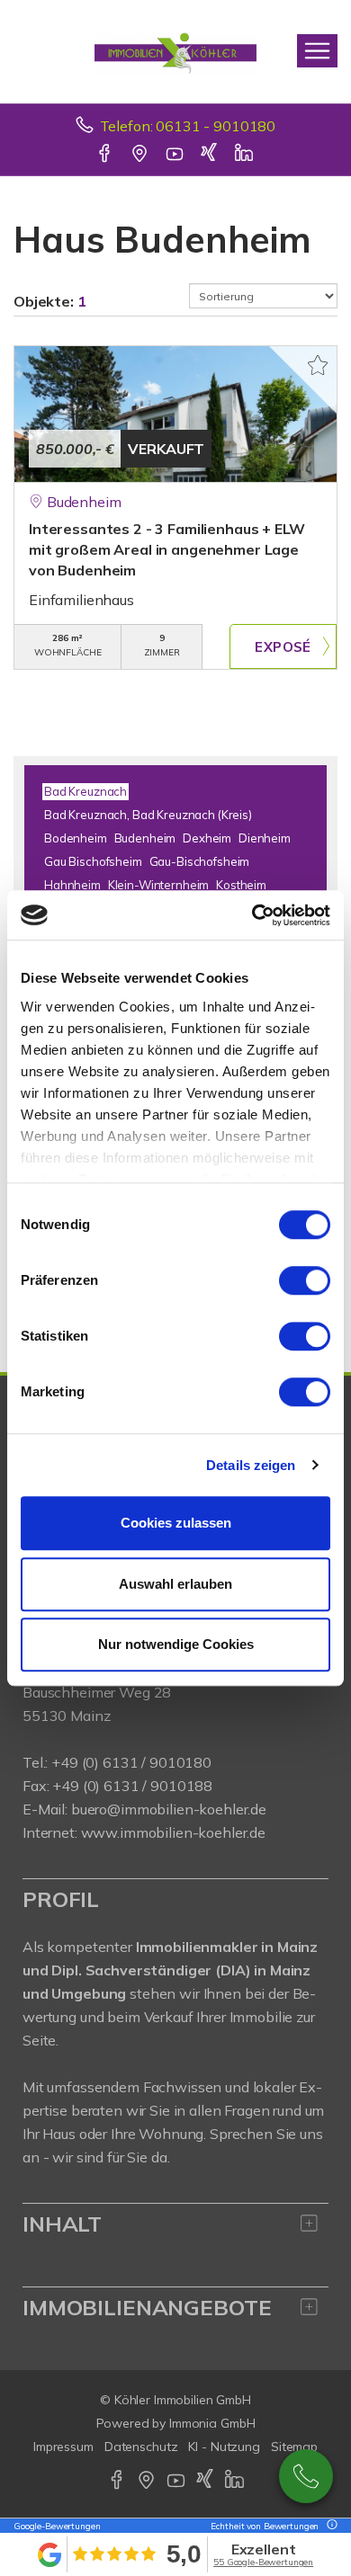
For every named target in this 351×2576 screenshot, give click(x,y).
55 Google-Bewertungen (263, 2562)
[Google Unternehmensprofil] (141, 155)
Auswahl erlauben (175, 1584)
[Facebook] (106, 155)
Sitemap (294, 2447)
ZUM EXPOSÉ (283, 646)
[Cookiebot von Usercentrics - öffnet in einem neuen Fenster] (252, 915)
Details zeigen (251, 1465)
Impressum (63, 2447)
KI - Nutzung (224, 2447)
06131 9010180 (306, 2476)
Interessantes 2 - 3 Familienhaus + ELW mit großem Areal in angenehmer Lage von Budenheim (167, 549)
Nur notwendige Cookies (176, 1644)
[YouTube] (176, 155)
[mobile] (317, 51)
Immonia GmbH (212, 2423)
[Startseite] (175, 51)
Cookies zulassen (176, 1523)
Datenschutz (141, 2447)
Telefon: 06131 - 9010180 (188, 126)
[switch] (305, 1280)
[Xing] (210, 155)
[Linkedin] (245, 155)
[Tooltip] (329, 2526)
